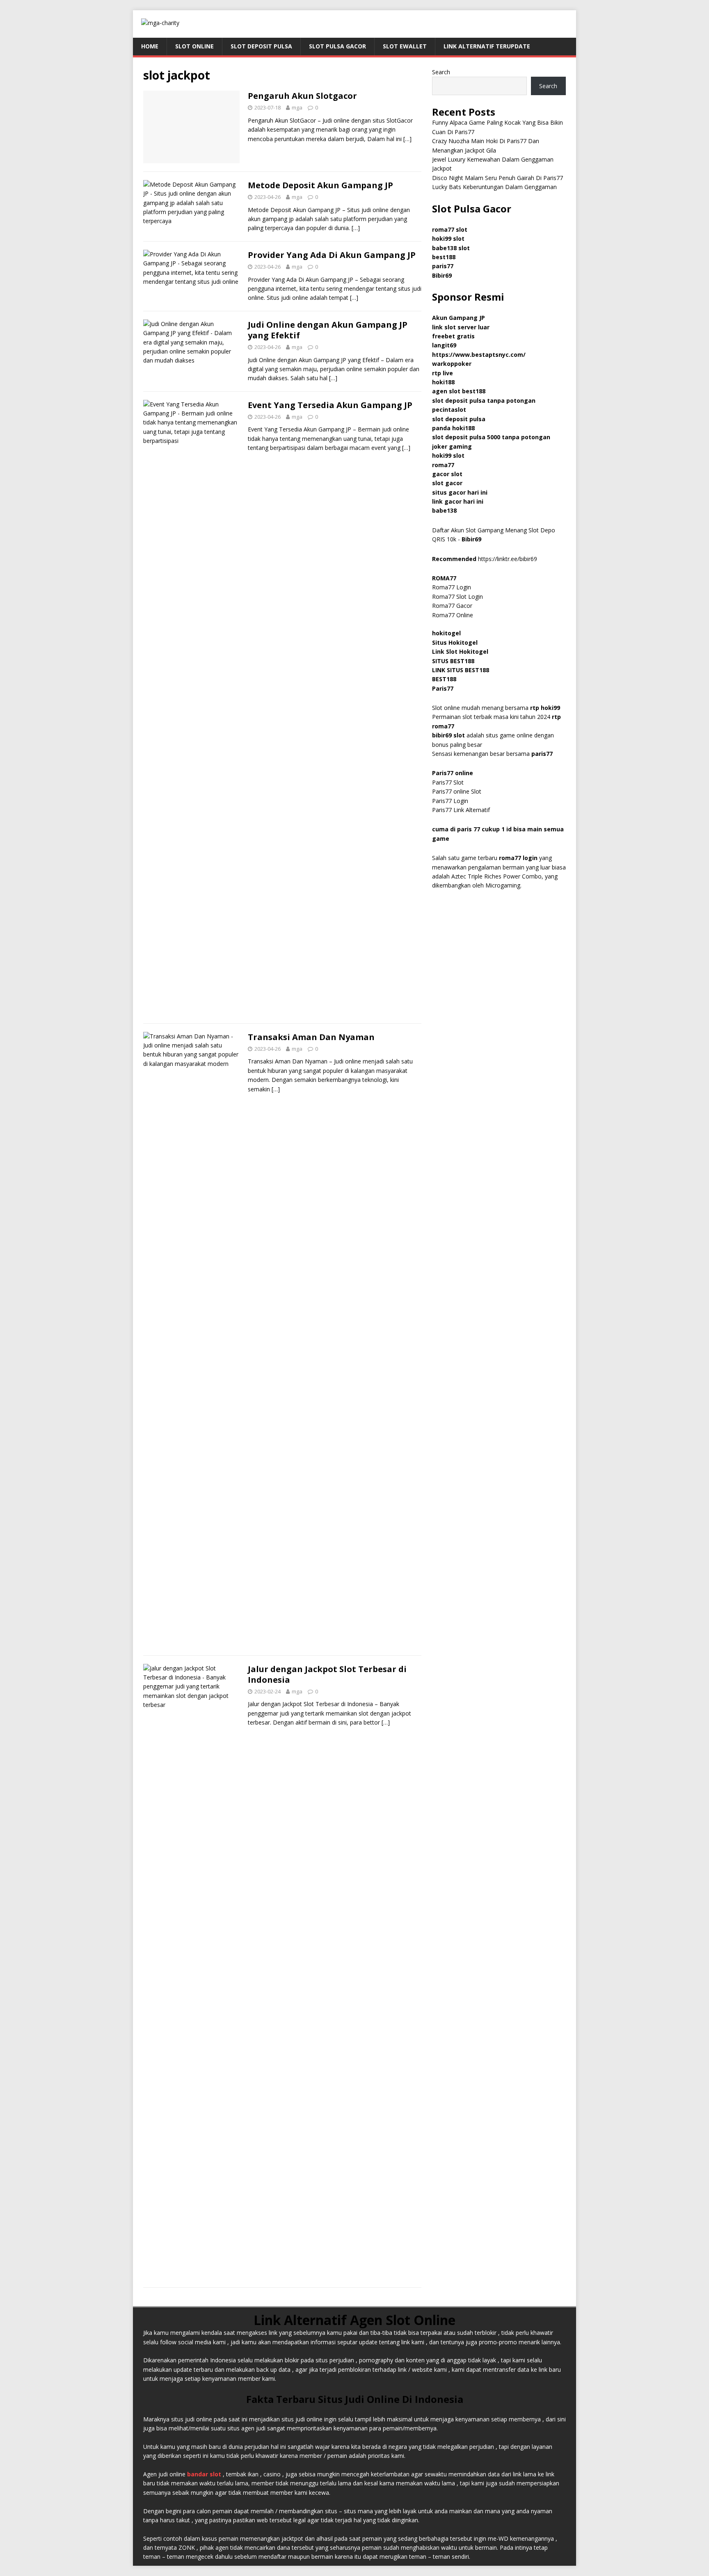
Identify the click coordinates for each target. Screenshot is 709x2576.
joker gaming (452, 446)
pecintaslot (449, 410)
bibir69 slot (448, 735)
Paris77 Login (450, 801)
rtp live (443, 373)
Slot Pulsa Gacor (337, 46)
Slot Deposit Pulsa (261, 46)
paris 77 (469, 829)
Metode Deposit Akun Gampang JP (320, 185)
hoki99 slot (448, 238)
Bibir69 (442, 275)
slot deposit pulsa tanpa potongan (484, 400)
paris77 (542, 754)
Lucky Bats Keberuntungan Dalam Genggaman (494, 187)
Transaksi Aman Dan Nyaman (311, 1037)
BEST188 (444, 679)
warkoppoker (452, 364)
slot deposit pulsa (459, 419)
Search (441, 72)
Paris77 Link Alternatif (461, 810)
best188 (444, 257)
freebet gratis (453, 336)
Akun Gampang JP (459, 318)
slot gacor (447, 483)
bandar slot (204, 2474)
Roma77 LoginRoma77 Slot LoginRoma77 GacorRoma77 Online (457, 597)
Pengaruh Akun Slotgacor (302, 96)
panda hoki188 (453, 428)
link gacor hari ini (458, 501)
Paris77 (443, 688)
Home (150, 46)
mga (297, 107)
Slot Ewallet (405, 46)
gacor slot (447, 474)
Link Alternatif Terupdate (487, 46)
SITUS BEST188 (453, 661)
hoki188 (443, 382)
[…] (407, 139)
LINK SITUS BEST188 (461, 670)
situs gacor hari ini (460, 492)
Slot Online (194, 46)
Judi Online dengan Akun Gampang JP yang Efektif (328, 330)
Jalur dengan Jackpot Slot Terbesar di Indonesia (327, 1674)
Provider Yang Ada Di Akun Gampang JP (332, 255)
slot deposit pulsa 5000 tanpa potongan (491, 437)
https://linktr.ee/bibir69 (508, 559)
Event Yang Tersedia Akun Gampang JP (330, 405)
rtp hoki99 (545, 708)
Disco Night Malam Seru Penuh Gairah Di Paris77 (497, 178)
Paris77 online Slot (457, 791)
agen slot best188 (459, 391)
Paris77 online (453, 773)
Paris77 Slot (448, 782)
